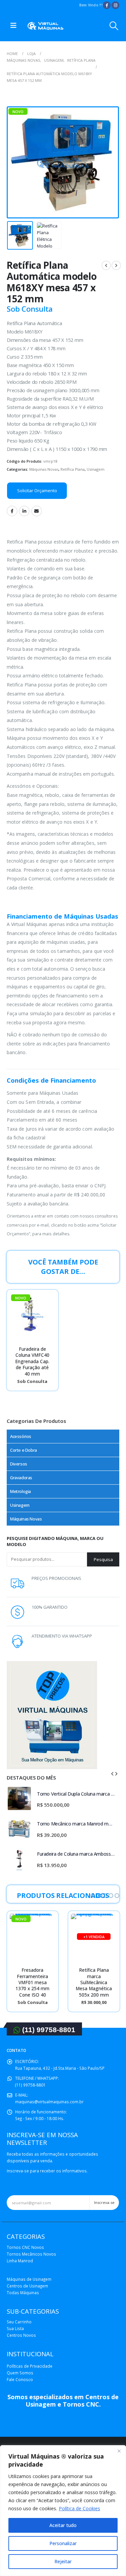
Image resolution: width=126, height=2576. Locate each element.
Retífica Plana (73, 469)
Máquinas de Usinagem (29, 2279)
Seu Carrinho (19, 2322)
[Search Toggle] (114, 26)
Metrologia (20, 1491)
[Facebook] (107, 5)
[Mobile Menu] (13, 26)
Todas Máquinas (23, 2292)
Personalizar (63, 2543)
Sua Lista (15, 2328)
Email (37, 511)
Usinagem (96, 469)
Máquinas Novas (44, 469)
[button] (93, 1896)
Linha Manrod (20, 2261)
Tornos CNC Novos (25, 2247)
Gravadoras (21, 1478)
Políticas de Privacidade (30, 2366)
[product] (19, 1798)
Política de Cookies (79, 2508)
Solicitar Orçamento (37, 491)
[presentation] (15, 162)
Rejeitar (63, 2561)
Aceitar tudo (63, 2525)
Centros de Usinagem (27, 2286)
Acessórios (21, 1436)
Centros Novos (21, 2335)
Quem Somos (20, 2373)
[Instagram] (115, 5)
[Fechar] (119, 2451)
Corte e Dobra (24, 1450)
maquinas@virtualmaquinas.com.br (49, 2102)
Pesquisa (103, 1559)
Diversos (19, 1464)
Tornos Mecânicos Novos (31, 2254)
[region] (63, 2511)
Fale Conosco (20, 2379)
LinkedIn (24, 511)
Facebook (12, 511)
